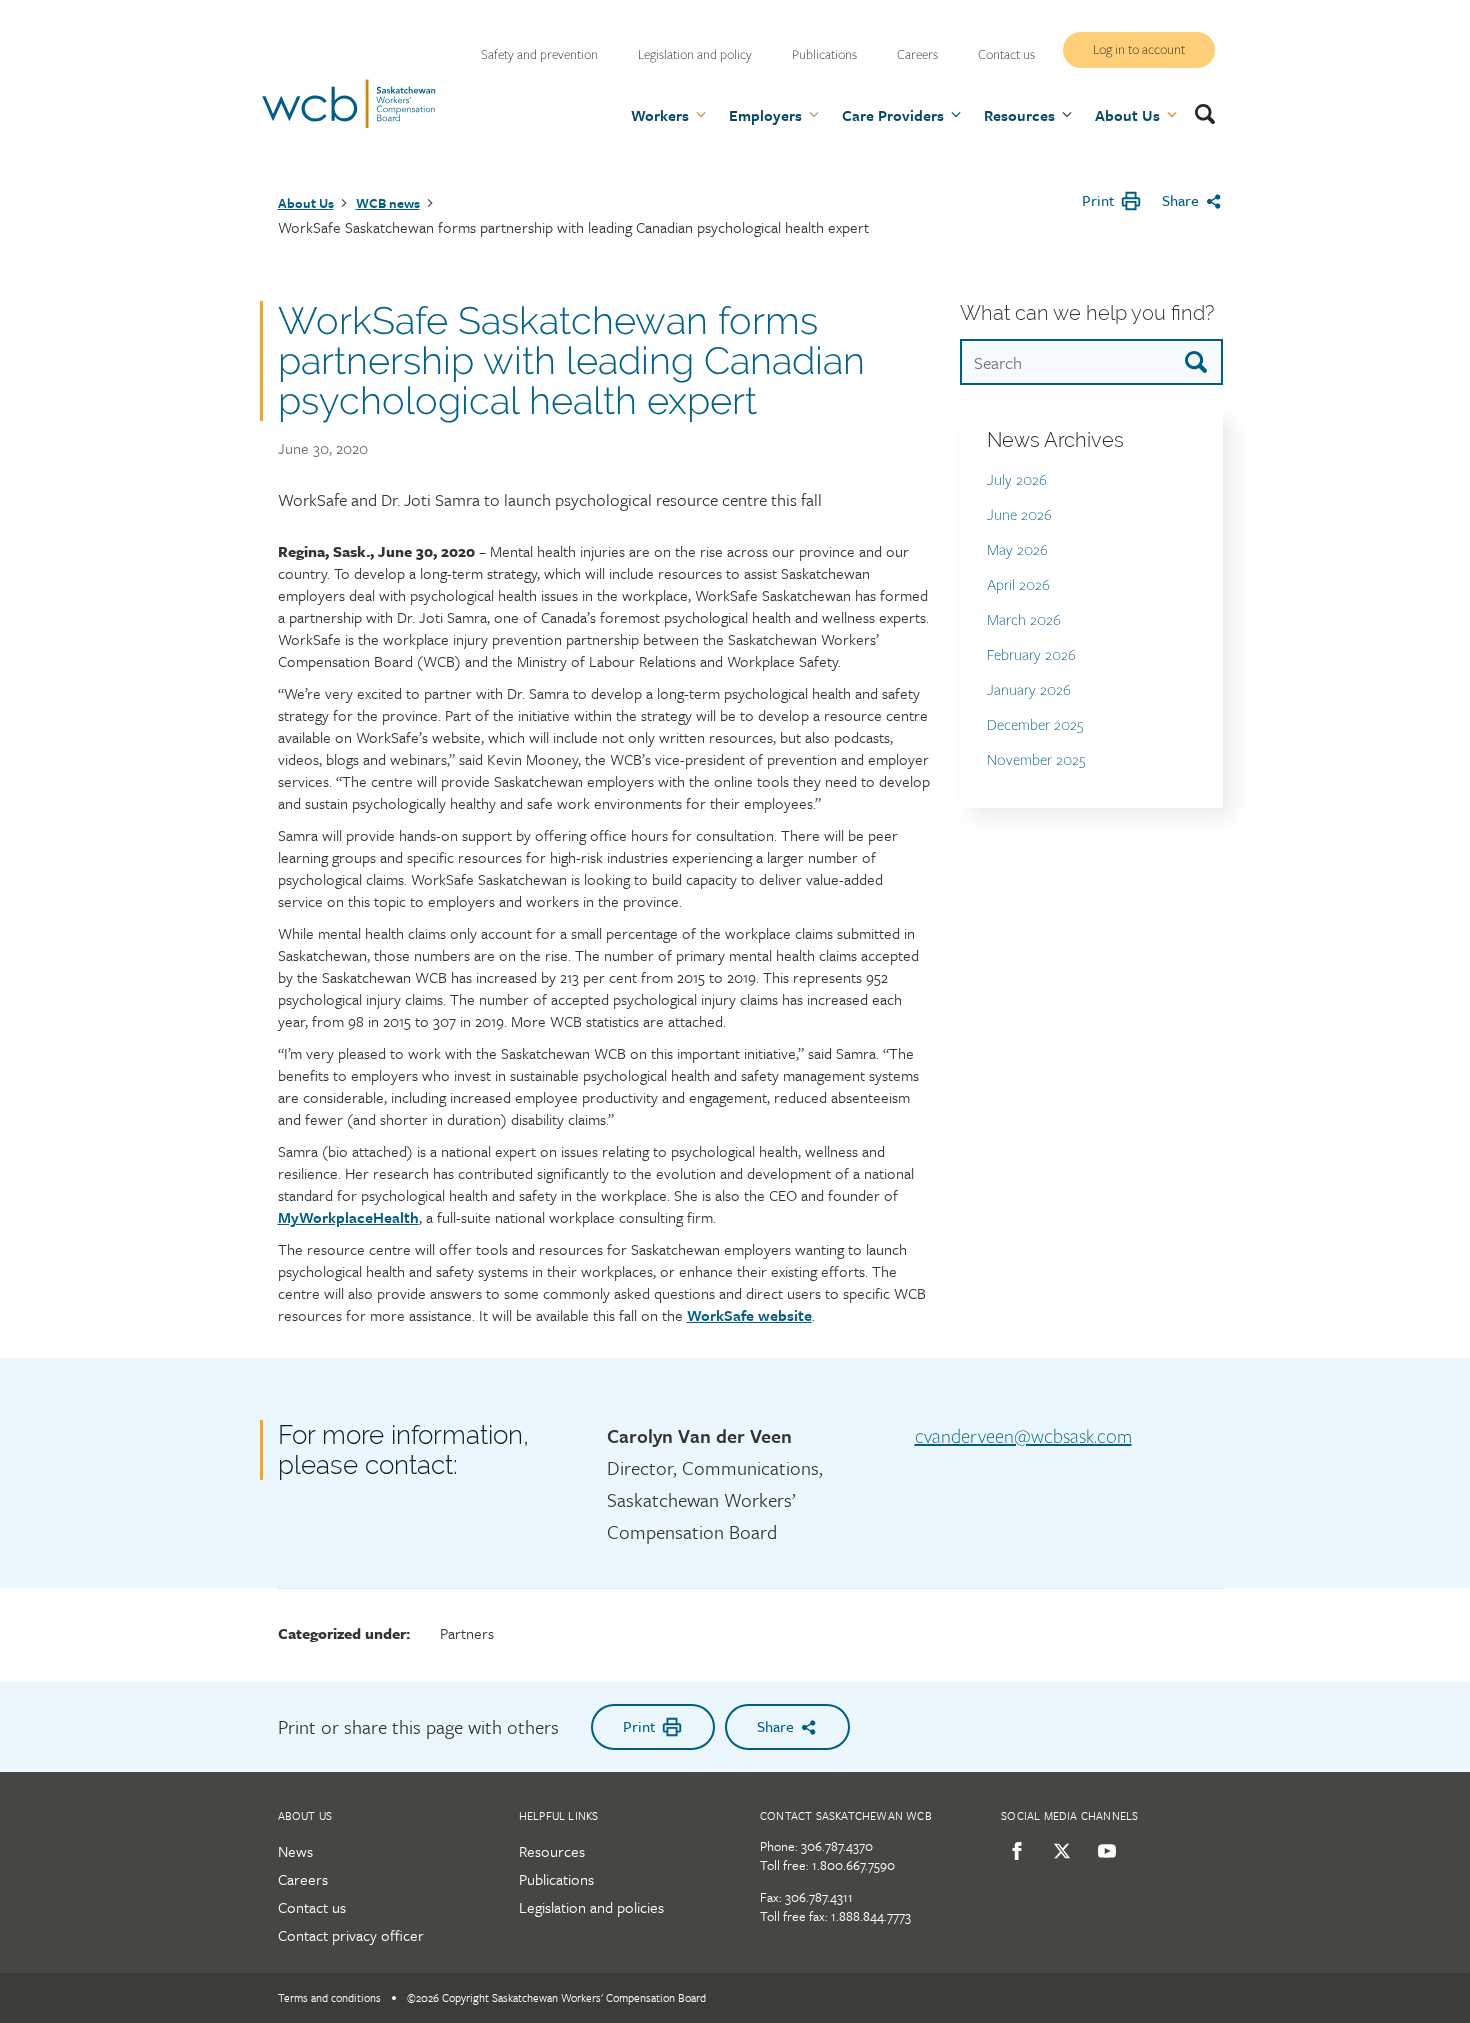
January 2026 (1029, 690)
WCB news (388, 203)
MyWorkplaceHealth (348, 1217)
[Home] (349, 125)
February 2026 (1031, 655)
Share (1180, 200)
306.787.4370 (837, 1846)
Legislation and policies (591, 1907)
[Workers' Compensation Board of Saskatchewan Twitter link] (1058, 1851)
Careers (917, 55)
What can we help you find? (1087, 313)
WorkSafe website (749, 1315)
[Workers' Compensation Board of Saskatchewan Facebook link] (1013, 1851)
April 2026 (1018, 585)
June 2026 (1019, 515)
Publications (824, 55)
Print (1098, 200)
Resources (552, 1851)
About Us (306, 203)
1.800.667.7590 (853, 1865)
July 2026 (1017, 480)
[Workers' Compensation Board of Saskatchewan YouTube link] (1103, 1851)
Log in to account (1139, 50)
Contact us (1006, 55)
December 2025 (1035, 725)
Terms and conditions (329, 1997)
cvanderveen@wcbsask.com (1023, 1437)
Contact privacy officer (351, 1935)
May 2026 (1017, 550)
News (295, 1851)
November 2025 (1036, 760)
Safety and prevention (539, 55)
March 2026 (1024, 620)
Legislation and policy (695, 55)
